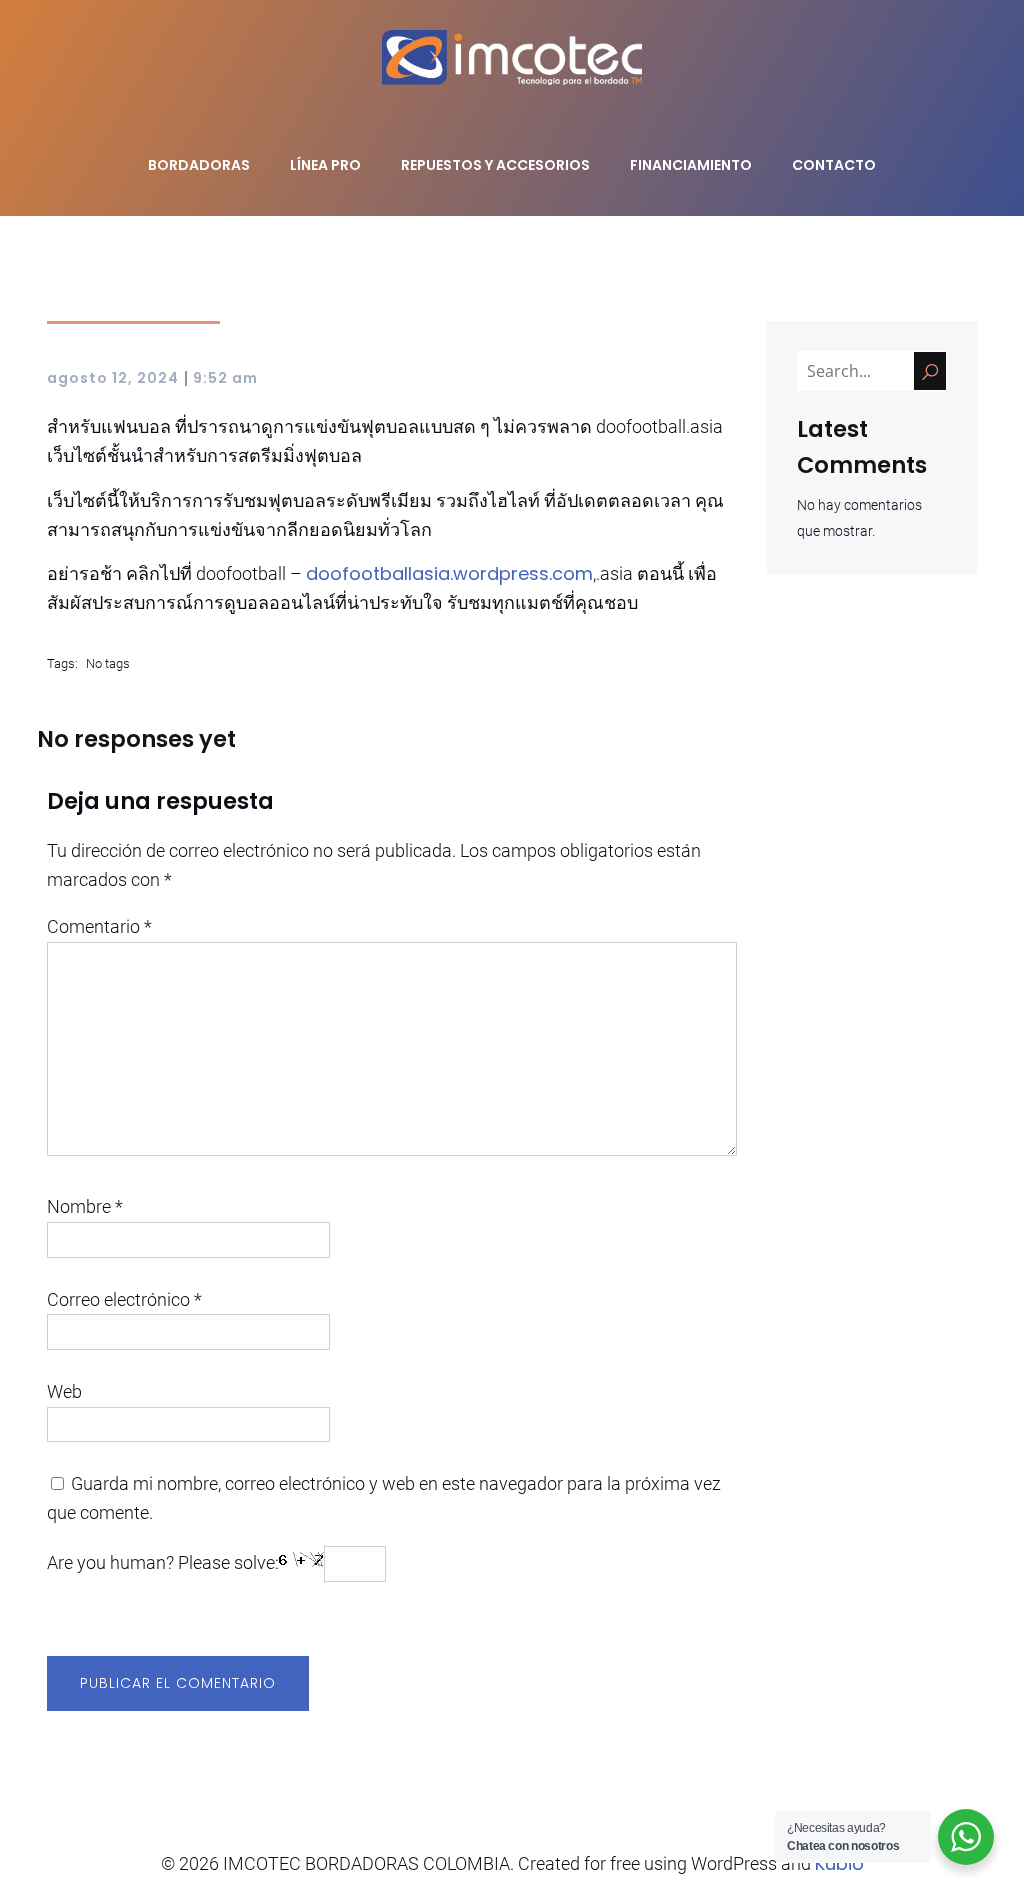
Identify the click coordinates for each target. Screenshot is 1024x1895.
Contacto (834, 165)
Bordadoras (199, 165)
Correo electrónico (124, 1299)
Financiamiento (691, 165)
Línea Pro (325, 165)
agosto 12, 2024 (113, 378)
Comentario (99, 926)
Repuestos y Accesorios (495, 165)
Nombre (85, 1206)
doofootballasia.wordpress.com (449, 573)
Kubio (839, 1863)
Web (64, 1391)
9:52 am (225, 378)
